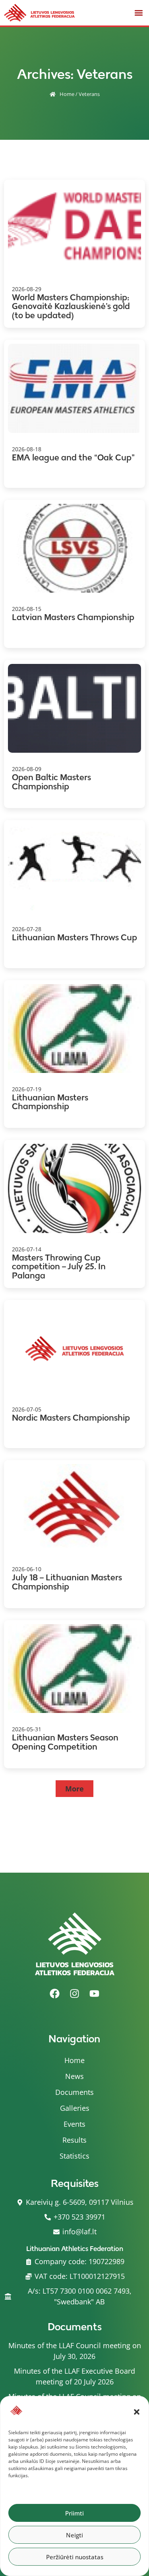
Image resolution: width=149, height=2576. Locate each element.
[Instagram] (75, 1993)
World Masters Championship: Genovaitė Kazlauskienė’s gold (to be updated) (71, 306)
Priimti (74, 2513)
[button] (137, 2412)
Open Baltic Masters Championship (51, 782)
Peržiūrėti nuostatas (75, 2557)
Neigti (74, 2535)
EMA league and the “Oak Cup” (73, 457)
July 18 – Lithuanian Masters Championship (67, 1582)
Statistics (74, 2156)
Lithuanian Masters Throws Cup (74, 937)
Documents (74, 2092)
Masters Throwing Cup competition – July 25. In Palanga (59, 1266)
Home (67, 94)
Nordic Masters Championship (71, 1418)
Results (74, 2140)
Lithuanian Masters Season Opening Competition (65, 1742)
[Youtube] (95, 1993)
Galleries (75, 2108)
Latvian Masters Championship (73, 617)
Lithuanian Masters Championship (50, 1102)
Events (74, 2124)
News (74, 2076)
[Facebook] (55, 1993)
